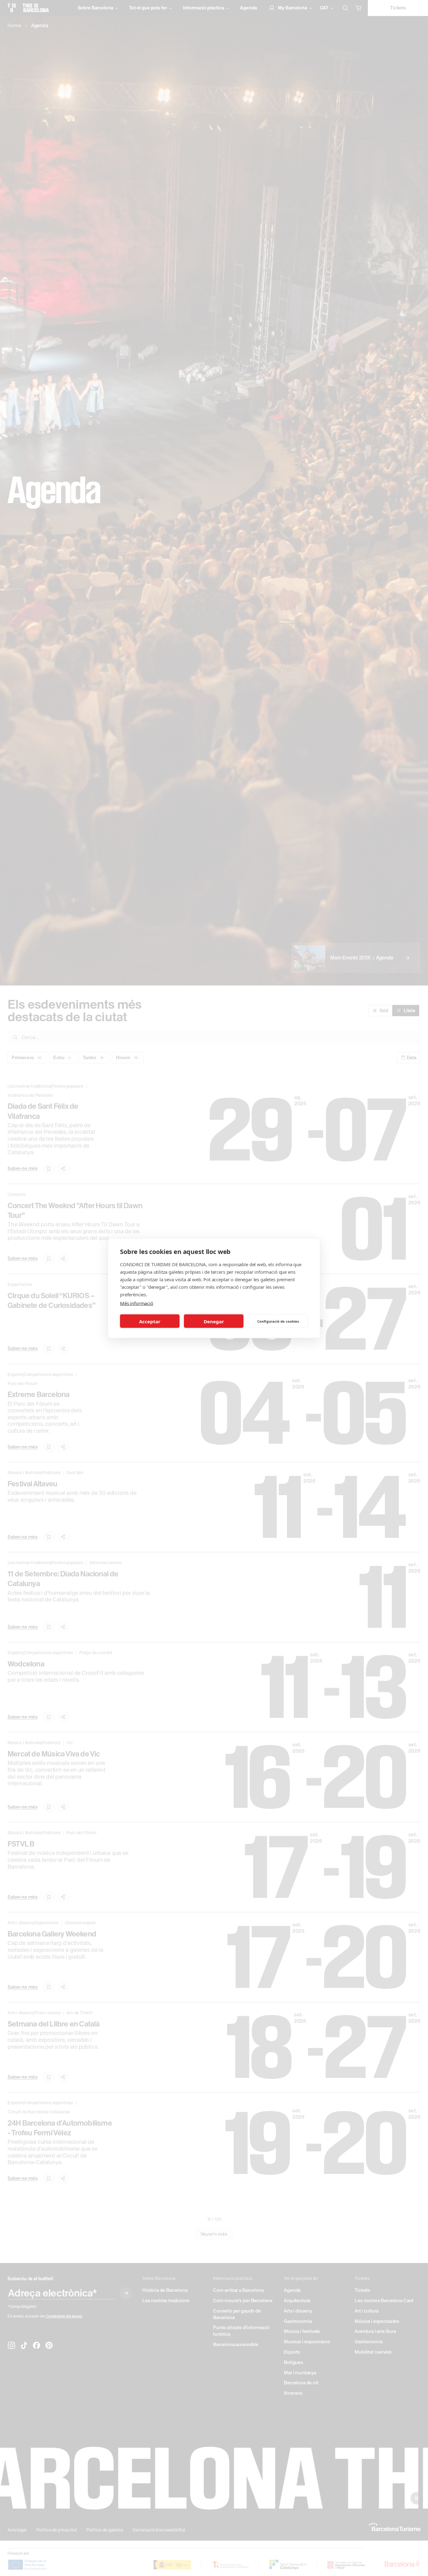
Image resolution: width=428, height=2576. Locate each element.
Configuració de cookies (278, 1321)
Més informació (137, 1303)
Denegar (214, 1321)
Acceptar (150, 1321)
